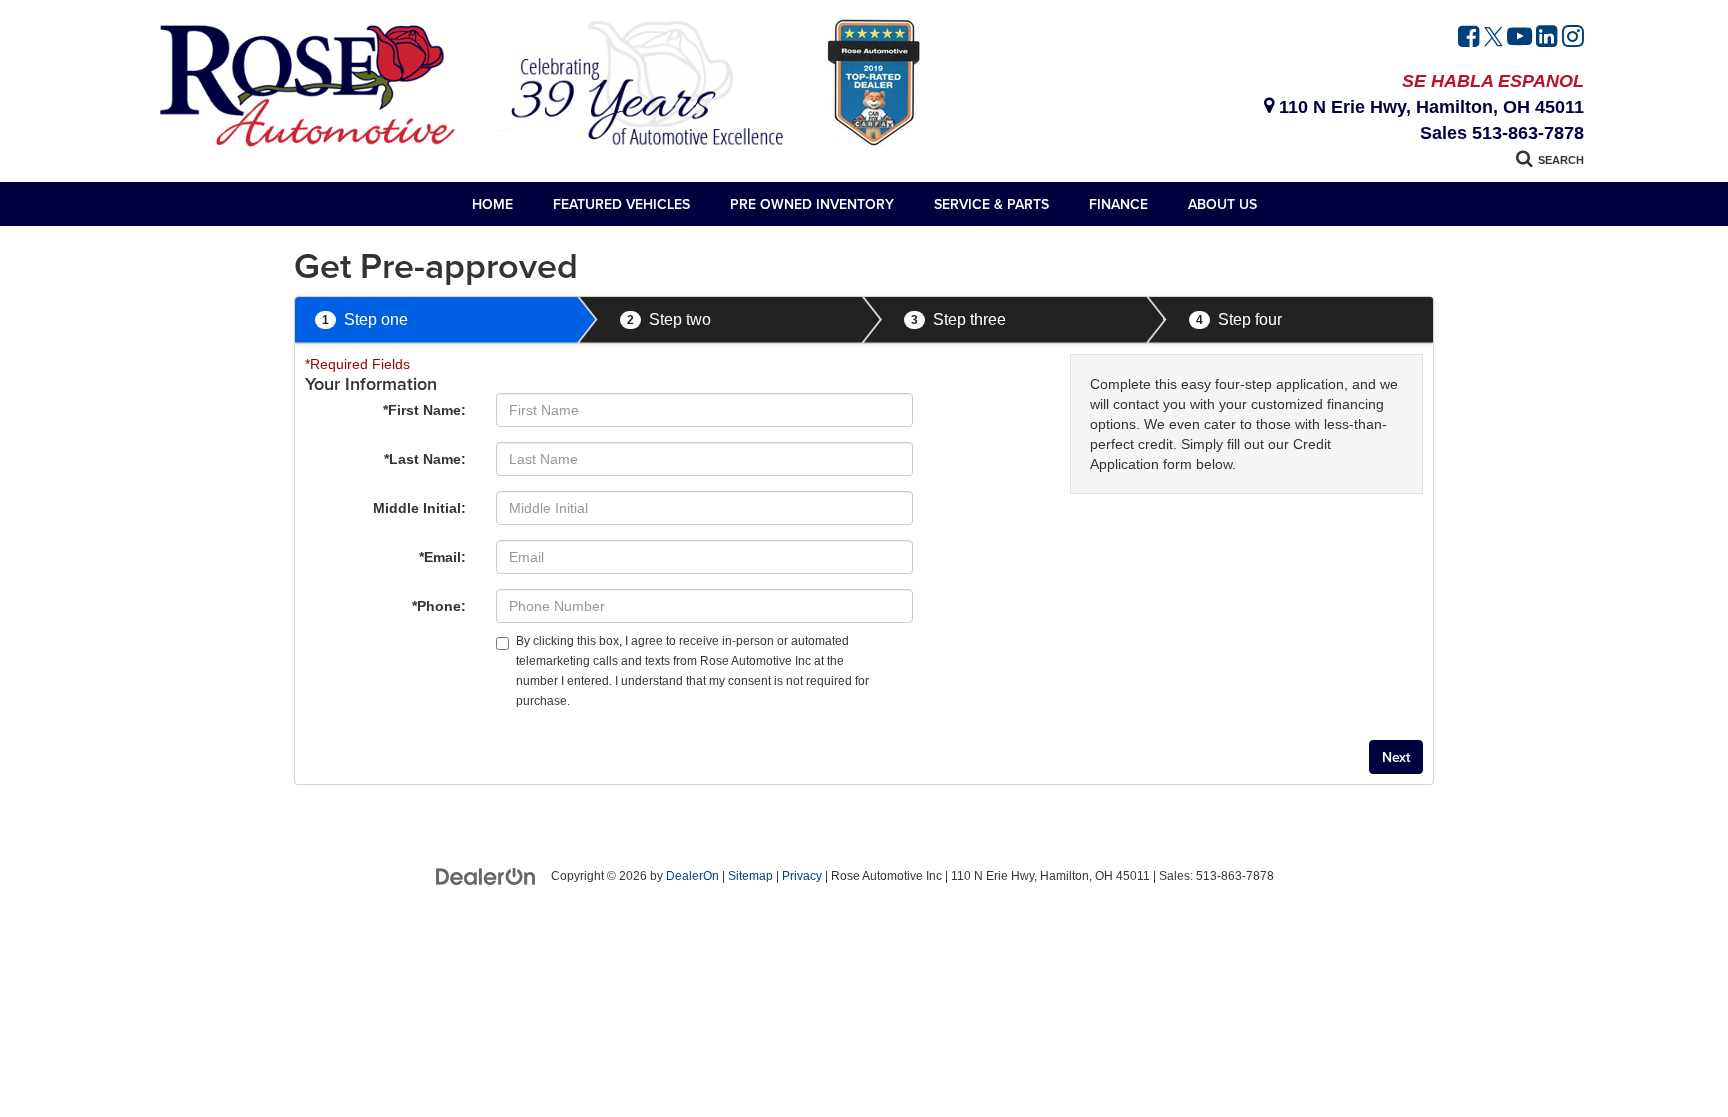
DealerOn (692, 876)
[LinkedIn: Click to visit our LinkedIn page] (1547, 39)
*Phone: (439, 606)
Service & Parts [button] (991, 204)
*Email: (442, 557)
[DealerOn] (486, 875)
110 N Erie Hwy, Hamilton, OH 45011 (1429, 107)
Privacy (802, 876)
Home (492, 204)
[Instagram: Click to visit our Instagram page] (1573, 39)
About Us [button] (1222, 204)
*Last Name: (425, 459)
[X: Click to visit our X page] (1493, 39)
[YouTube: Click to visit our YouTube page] (1519, 39)
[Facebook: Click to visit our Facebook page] (1469, 39)
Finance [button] (1118, 204)
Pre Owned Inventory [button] (812, 204)
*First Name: (424, 410)
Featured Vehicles (621, 204)
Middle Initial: (419, 508)
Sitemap (750, 876)
